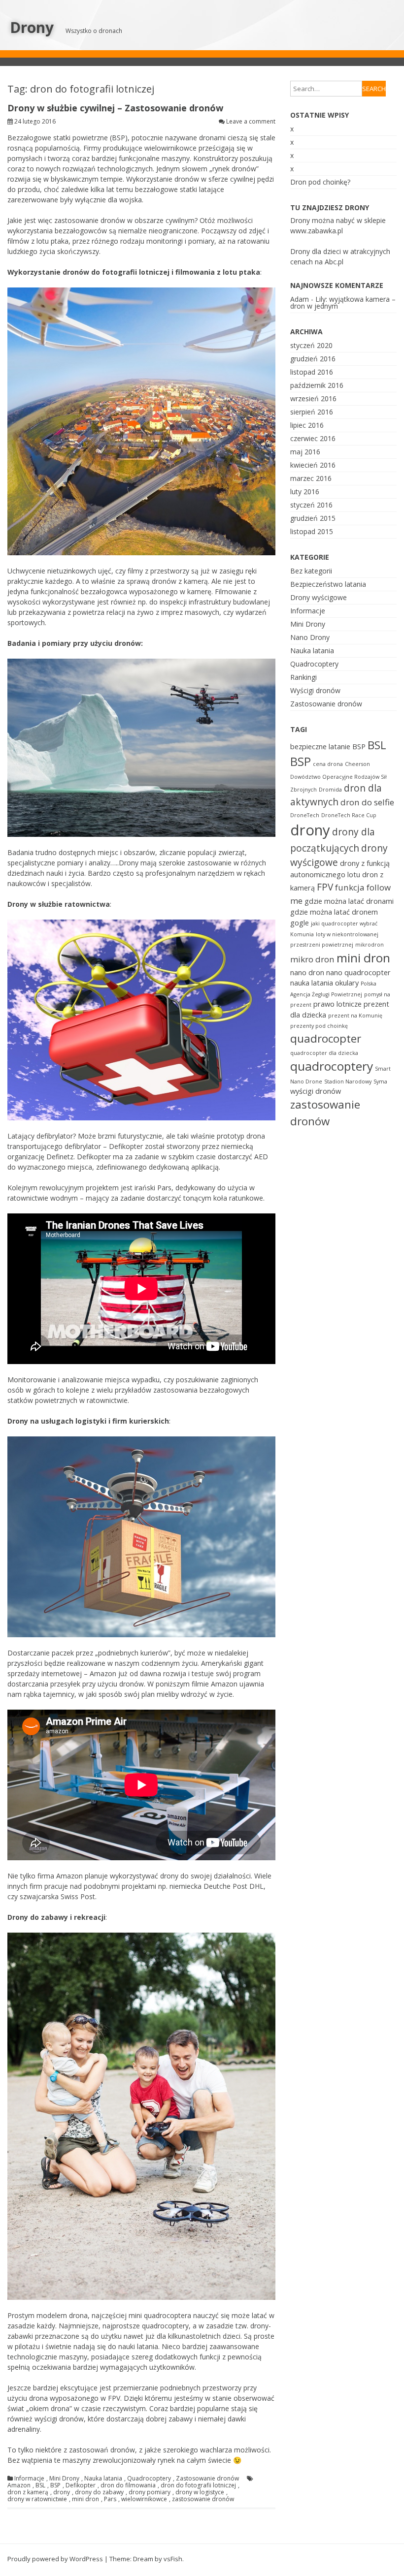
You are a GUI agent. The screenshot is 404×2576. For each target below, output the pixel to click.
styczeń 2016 (311, 505)
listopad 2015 (312, 531)
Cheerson (357, 764)
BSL (40, 2485)
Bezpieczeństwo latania (328, 584)
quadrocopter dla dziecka (324, 1053)
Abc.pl (334, 262)
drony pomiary (150, 2492)
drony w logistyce (200, 2492)
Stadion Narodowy (348, 1081)
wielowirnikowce (144, 2499)
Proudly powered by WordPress (55, 2559)
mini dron (85, 2499)
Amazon (19, 2485)
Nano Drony (310, 637)
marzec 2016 (311, 478)
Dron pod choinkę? (320, 182)
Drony (32, 27)
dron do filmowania (128, 2485)
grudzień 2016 (313, 359)
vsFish (173, 2559)
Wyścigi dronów (315, 690)
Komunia (302, 934)
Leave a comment (251, 121)
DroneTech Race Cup (349, 815)
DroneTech (305, 815)
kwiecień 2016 (313, 465)
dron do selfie (367, 802)
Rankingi (303, 677)
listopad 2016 (312, 372)
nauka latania (312, 983)
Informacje (29, 2479)
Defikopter (81, 2485)
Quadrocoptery (149, 2479)
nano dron (307, 972)
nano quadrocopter (358, 972)
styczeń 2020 (311, 345)
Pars (110, 2499)
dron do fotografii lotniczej (198, 2485)
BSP (55, 2485)
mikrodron (370, 945)
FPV (325, 887)
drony (62, 2492)
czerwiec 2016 (313, 438)
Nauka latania (103, 2479)
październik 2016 (317, 385)
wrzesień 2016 (313, 398)
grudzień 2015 (313, 518)
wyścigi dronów (316, 1091)
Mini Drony (64, 2479)
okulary (347, 983)
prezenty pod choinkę (319, 1026)
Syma (380, 1081)
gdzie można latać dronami (349, 901)
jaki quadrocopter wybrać (344, 923)
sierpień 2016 (312, 412)
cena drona (328, 764)
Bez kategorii (311, 571)
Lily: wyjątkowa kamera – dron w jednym (343, 302)
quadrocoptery (332, 1066)
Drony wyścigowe (319, 597)
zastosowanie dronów (203, 2499)
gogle (300, 923)
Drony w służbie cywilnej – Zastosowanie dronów (115, 108)
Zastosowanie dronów (207, 2479)
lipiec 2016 (307, 425)
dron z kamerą (28, 2492)
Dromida (330, 790)
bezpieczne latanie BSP (328, 747)
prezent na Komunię (355, 1016)
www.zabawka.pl (317, 231)
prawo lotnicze (337, 1004)
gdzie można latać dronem (334, 912)
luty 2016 (305, 492)
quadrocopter (326, 1038)
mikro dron (312, 959)
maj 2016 (305, 452)
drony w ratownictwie (37, 2499)
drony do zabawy (99, 2492)
